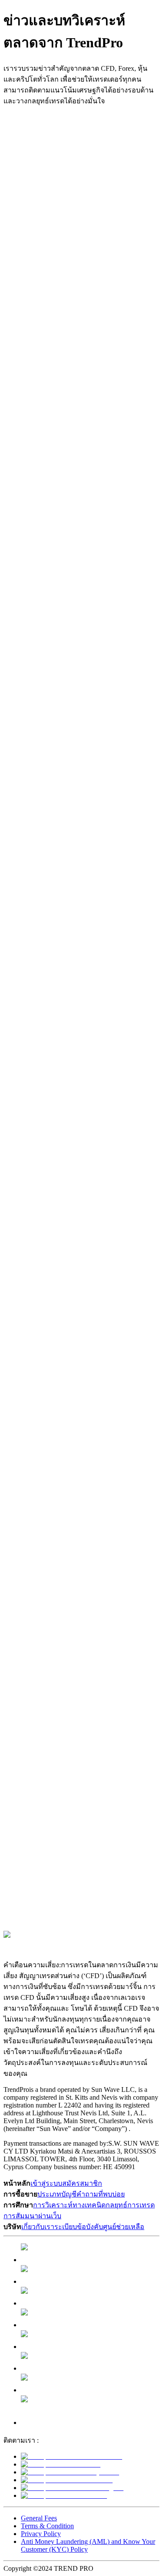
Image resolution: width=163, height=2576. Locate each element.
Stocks (30, 146)
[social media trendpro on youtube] (70, 2472)
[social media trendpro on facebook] (72, 2456)
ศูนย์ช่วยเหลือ (124, 2227)
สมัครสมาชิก (82, 2183)
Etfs (26, 177)
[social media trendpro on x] (61, 2464)
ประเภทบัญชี (57, 2194)
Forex (29, 138)
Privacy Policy (41, 2534)
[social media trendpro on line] (64, 2495)
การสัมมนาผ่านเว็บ (32, 2216)
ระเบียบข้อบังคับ (79, 2227)
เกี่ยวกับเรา (38, 2227)
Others (30, 185)
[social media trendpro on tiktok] (67, 2480)
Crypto (30, 153)
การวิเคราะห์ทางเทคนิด (69, 2205)
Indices (31, 169)
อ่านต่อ (32, 401)
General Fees (39, 2518)
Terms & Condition (47, 2526)
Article (30, 193)
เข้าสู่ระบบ (46, 2183)
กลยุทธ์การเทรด (130, 2205)
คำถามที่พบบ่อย (101, 2194)
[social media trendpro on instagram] (72, 2488)
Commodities (39, 161)
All (25, 130)
